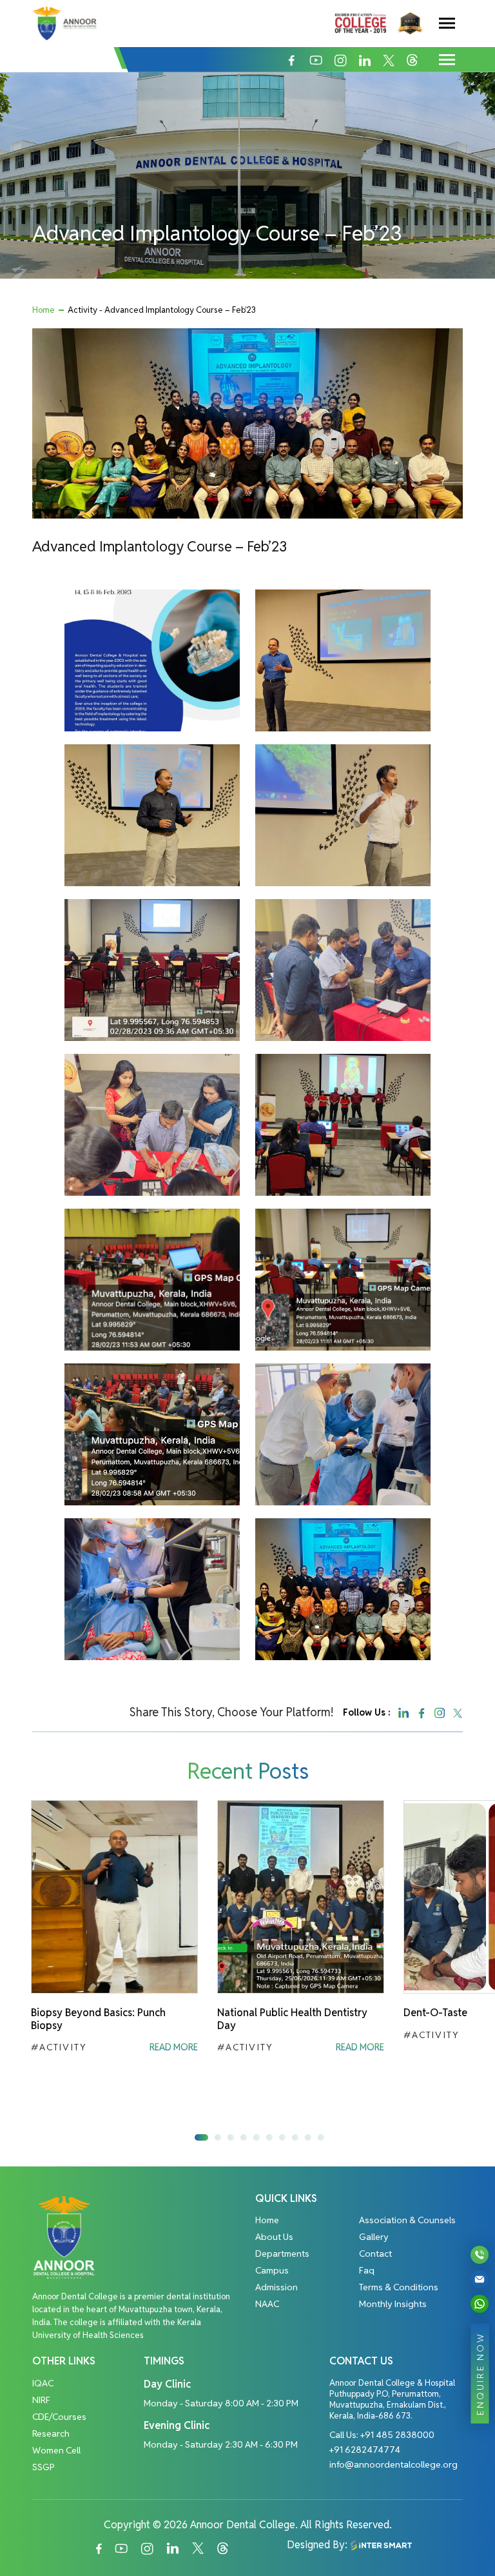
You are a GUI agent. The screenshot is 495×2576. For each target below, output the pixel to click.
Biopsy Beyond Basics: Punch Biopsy (98, 2019)
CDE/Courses (59, 2417)
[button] (201, 2137)
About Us (274, 2237)
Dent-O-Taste (435, 2013)
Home (44, 310)
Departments (282, 2254)
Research (51, 2433)
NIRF (41, 2400)
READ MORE (174, 2047)
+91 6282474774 (365, 2450)
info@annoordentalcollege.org (393, 2464)
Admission (277, 2287)
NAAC (267, 2304)
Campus (272, 2270)
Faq (367, 2270)
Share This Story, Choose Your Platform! (231, 1712)
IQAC (43, 2383)
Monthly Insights (393, 2304)
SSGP (44, 2467)
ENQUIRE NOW (480, 2373)
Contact (375, 2254)
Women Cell (56, 2450)
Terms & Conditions (399, 2287)
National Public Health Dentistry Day (292, 2019)
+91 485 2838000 (397, 2435)
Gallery (374, 2237)
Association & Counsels (407, 2220)
